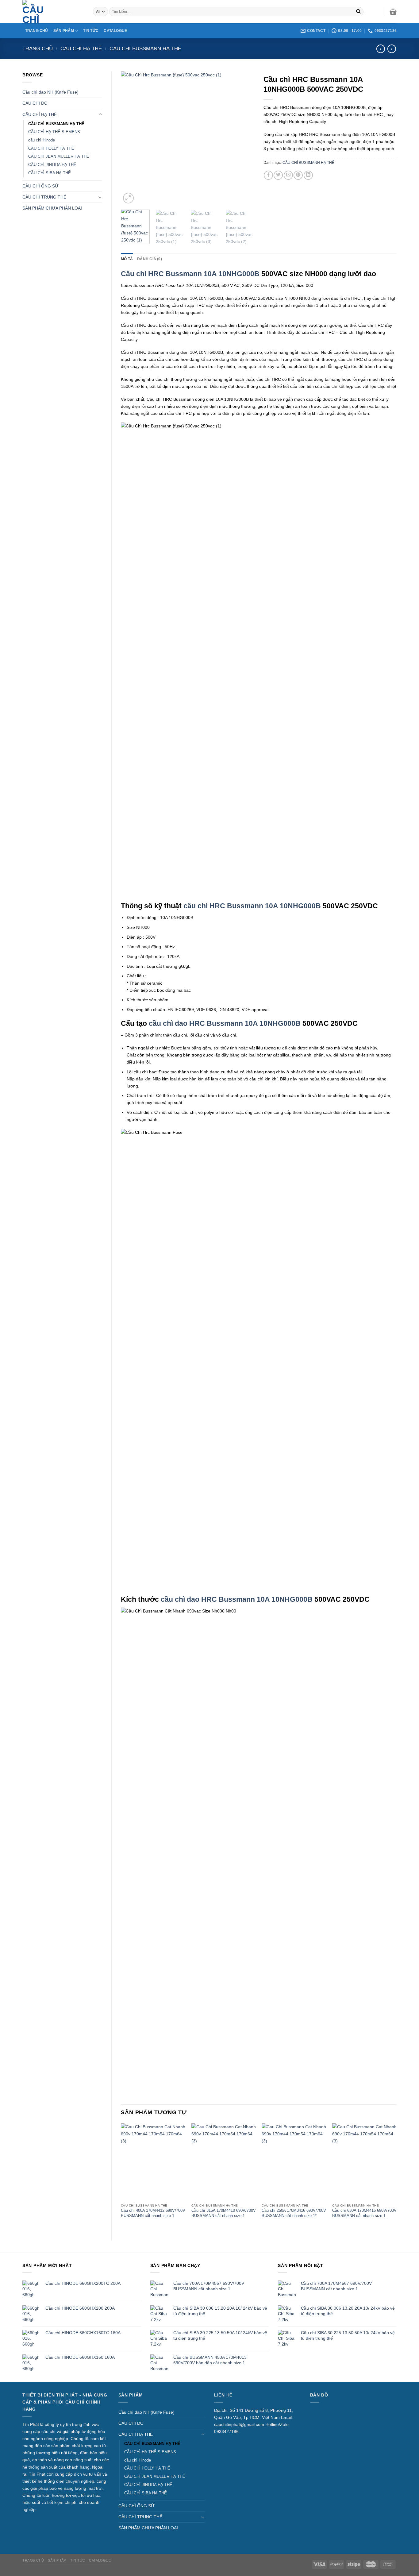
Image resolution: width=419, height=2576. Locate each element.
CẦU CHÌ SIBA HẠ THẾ (50, 173)
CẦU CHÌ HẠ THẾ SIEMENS (54, 132)
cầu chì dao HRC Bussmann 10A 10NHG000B (225, 1023)
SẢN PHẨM (64, 31)
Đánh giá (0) (150, 259)
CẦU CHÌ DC (35, 103)
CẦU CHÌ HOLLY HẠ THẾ (51, 148)
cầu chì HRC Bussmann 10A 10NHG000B (252, 906)
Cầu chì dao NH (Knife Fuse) (50, 92)
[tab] (127, 259)
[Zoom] (128, 198)
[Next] (244, 138)
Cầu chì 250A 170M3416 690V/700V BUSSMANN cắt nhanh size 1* (294, 2213)
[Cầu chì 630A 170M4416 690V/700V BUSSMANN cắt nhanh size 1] (364, 2162)
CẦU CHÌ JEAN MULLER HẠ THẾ (59, 156)
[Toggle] (100, 114)
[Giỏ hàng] (393, 12)
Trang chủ (38, 49)
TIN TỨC (91, 31)
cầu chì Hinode (42, 140)
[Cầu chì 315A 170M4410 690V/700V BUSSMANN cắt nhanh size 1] (224, 2162)
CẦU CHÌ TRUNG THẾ (44, 197)
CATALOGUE (115, 31)
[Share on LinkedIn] (308, 175)
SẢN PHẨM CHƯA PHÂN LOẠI (52, 208)
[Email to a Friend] (288, 175)
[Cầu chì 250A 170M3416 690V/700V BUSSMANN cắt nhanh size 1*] (294, 2162)
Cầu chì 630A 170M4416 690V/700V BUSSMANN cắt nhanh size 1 (364, 2213)
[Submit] (358, 12)
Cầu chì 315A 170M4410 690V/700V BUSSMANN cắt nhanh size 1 (224, 2213)
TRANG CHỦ (37, 31)
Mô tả (127, 259)
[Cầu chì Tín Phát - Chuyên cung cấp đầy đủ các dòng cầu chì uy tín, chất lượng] (53, 12)
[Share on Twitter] (278, 175)
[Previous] (131, 138)
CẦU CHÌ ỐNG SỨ (40, 186)
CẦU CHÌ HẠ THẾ (81, 49)
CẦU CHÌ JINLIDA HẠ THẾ (52, 165)
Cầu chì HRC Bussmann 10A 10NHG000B (190, 274)
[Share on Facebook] (268, 175)
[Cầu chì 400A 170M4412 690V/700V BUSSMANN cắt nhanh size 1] (153, 2162)
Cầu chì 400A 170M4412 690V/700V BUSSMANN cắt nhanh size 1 (153, 2213)
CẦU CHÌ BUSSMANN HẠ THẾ (145, 49)
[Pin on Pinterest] (298, 175)
